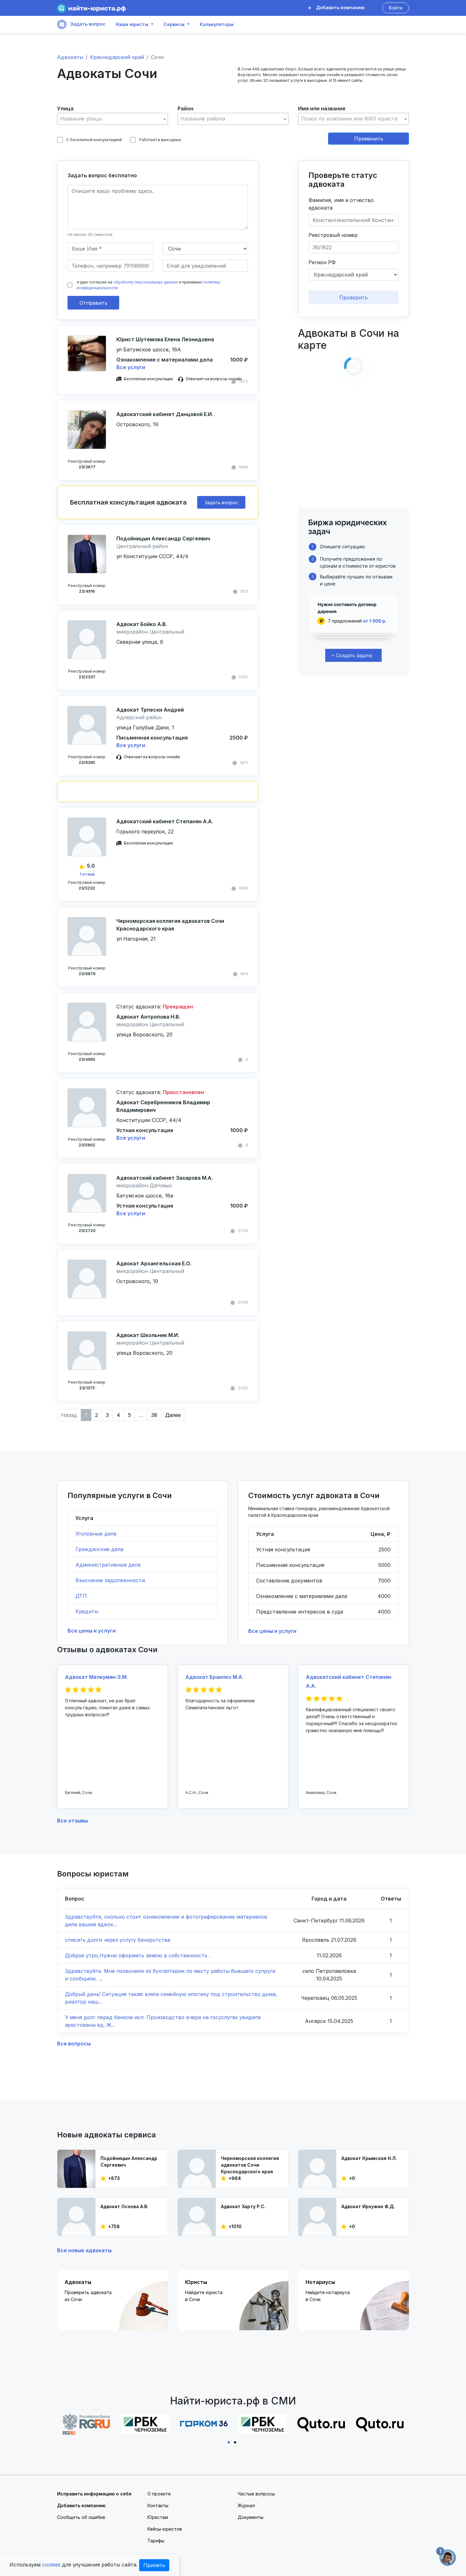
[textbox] (113, 119)
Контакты (158, 2505)
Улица (65, 108)
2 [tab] (236, 2442)
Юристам (158, 2517)
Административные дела (108, 1565)
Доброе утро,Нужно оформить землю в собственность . (138, 1955)
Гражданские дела (99, 1549)
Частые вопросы (256, 2494)
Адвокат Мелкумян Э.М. (96, 1677)
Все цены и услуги (92, 1631)
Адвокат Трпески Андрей (150, 710)
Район (185, 108)
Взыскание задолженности (110, 1580)
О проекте (159, 2494)
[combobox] (113, 119)
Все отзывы (72, 1821)
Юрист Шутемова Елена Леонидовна (165, 339)
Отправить (94, 303)
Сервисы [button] (174, 24)
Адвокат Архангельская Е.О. (154, 1263)
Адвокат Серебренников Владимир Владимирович (163, 1106)
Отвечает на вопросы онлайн (214, 379)
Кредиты (87, 1611)
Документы (251, 2517)
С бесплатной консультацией (94, 140)
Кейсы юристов (165, 2529)
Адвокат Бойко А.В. (142, 624)
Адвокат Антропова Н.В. (148, 1017)
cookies (51, 2565)
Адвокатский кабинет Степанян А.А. (165, 821)
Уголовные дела (96, 1534)
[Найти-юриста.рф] (91, 8)
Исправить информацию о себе (94, 2494)
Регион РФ (322, 262)
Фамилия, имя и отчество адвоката (341, 204)
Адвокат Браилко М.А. (214, 1677)
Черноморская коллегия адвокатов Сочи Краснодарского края (170, 925)
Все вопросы (74, 2044)
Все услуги (131, 367)
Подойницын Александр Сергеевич (163, 538)
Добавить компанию (340, 7)
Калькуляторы (217, 24)
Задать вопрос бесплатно (102, 175)
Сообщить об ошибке (81, 2517)
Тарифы (156, 2541)
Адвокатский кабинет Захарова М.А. (165, 1178)
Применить (369, 139)
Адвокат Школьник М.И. (148, 1335)
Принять (154, 2565)
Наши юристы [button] (132, 24)
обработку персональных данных (146, 282)
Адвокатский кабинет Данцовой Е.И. (165, 414)
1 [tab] (230, 2442)
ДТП (81, 1596)
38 (154, 1415)
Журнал (246, 2505)
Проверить (353, 297)
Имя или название (322, 108)
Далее (173, 1415)
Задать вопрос (87, 24)
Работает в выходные (160, 140)
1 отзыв (87, 874)
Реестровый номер (333, 235)
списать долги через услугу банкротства (118, 1940)
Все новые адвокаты (84, 2250)
